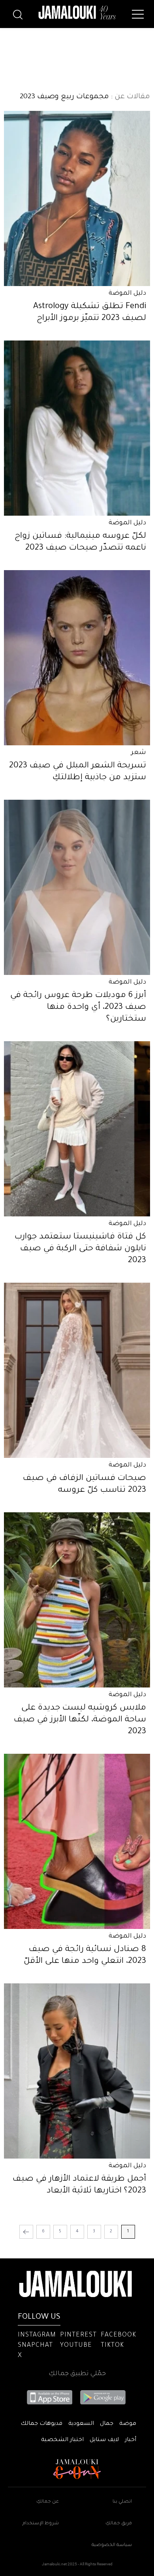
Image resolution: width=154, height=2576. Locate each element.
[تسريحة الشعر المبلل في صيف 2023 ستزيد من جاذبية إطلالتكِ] (77, 658)
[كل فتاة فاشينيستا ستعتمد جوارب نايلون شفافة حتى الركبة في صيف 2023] (77, 1129)
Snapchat (35, 2346)
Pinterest (78, 2335)
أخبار (131, 2440)
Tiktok (112, 2346)
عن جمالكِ (48, 2502)
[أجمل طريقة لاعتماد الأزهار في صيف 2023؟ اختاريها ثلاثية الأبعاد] (77, 2071)
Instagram (37, 2335)
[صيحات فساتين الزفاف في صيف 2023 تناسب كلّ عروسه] (77, 1370)
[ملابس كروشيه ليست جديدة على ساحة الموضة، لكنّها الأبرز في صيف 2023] (77, 1600)
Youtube (76, 2346)
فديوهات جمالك (41, 2424)
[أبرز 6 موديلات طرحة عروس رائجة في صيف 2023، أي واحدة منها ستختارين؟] (77, 887)
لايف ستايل (104, 2440)
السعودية (81, 2424)
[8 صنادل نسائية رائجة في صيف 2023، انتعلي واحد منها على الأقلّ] (77, 1841)
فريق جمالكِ (119, 2524)
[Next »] (26, 2232)
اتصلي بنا (122, 2502)
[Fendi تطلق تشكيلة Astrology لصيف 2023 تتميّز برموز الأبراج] (77, 198)
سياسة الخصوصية (112, 2545)
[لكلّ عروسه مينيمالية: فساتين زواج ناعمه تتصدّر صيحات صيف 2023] (77, 428)
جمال (107, 2424)
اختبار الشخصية (62, 2440)
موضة (128, 2424)
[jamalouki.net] (77, 13)
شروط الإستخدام (41, 2524)
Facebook (118, 2335)
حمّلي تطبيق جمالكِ (77, 2374)
